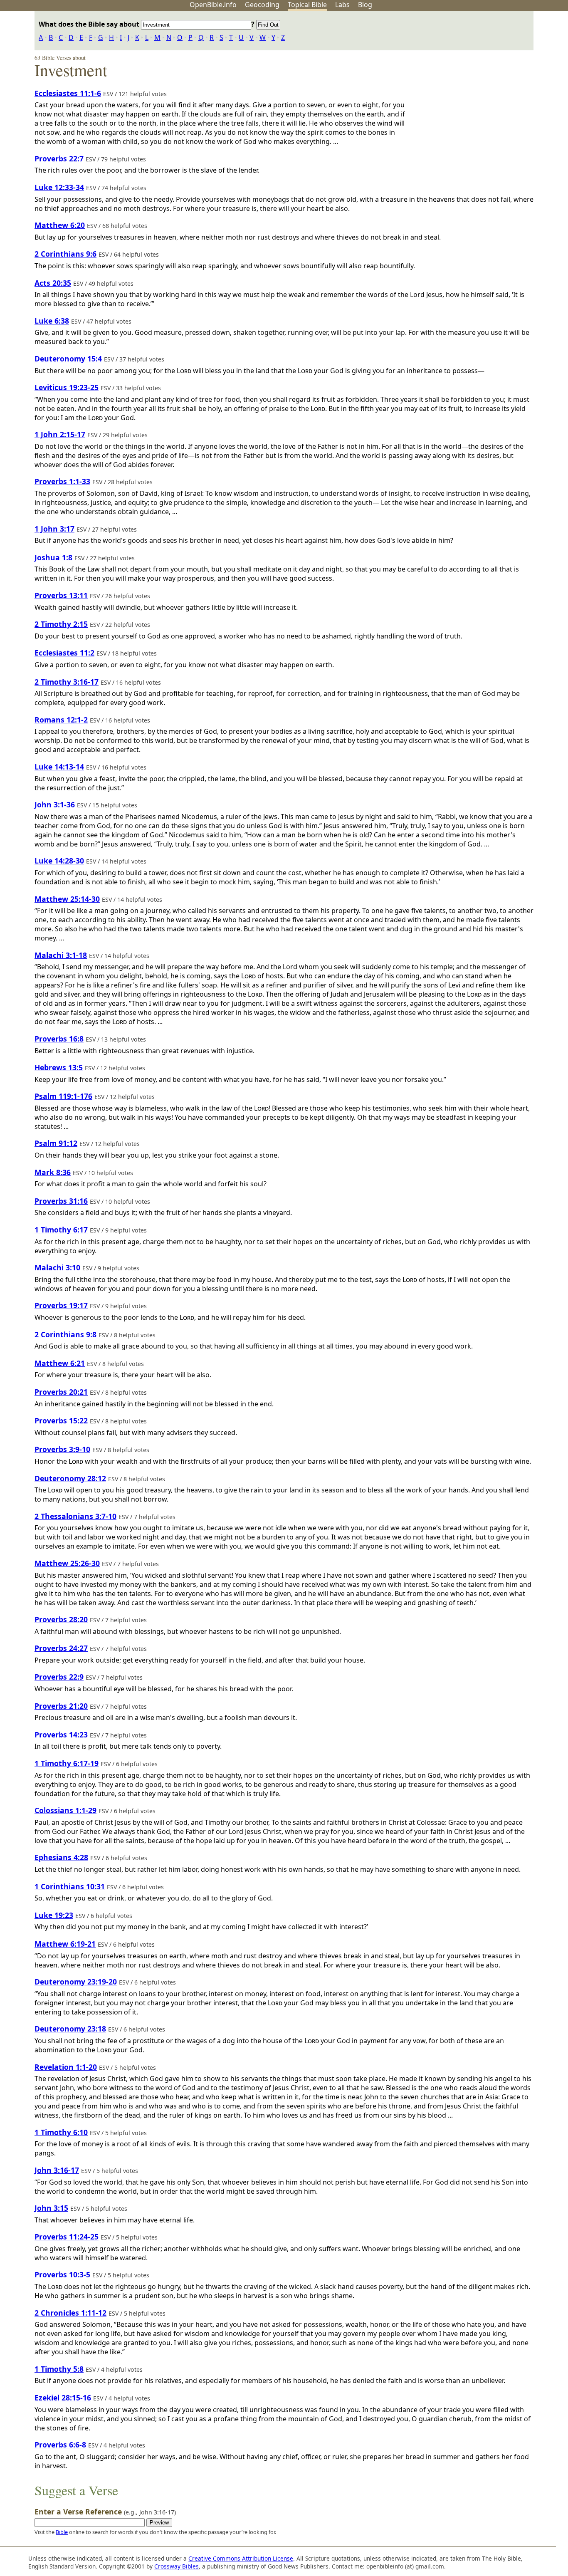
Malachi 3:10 (57, 1267)
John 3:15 (51, 2208)
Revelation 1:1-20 (66, 2067)
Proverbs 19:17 (61, 1305)
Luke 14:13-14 (59, 767)
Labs (342, 5)
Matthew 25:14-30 (67, 899)
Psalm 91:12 (56, 1143)
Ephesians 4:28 (61, 1857)
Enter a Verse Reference (105, 2512)
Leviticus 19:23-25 (67, 387)
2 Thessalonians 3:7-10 (75, 1516)
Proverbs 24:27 (61, 1648)
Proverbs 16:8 (59, 1039)
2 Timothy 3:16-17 (67, 682)
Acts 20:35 (53, 283)
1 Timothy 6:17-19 (67, 1763)
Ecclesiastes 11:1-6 (68, 93)
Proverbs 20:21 (61, 1392)
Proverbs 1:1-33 (62, 481)
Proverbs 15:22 (61, 1420)
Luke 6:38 (52, 321)
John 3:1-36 (55, 804)
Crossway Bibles (177, 2566)
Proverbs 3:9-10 (62, 1449)
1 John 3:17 (54, 529)
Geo (262, 5)
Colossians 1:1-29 (65, 1810)
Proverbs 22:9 (59, 1677)
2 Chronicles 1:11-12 (70, 2313)
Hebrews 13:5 (59, 1067)
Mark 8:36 (53, 1172)
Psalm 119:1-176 (63, 1096)
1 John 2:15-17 (60, 434)
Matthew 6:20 (60, 225)
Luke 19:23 (54, 1915)
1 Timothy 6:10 (61, 2132)
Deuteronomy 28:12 (70, 1478)
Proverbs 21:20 (61, 1706)
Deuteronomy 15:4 (68, 359)
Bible (62, 2532)
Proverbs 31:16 (61, 1201)
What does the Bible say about (90, 24)
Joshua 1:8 (53, 557)
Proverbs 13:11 (61, 595)
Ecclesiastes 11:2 (64, 653)
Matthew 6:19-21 (65, 1944)
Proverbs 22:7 (59, 158)
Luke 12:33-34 (59, 187)
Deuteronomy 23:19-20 (76, 1982)
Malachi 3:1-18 (61, 955)
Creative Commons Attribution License (241, 2558)
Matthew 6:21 (60, 1363)
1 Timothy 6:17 (61, 1230)
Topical (307, 5)
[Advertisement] (484, 76)
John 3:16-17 (57, 2170)
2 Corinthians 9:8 (65, 1334)
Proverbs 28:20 (61, 1619)
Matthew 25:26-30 (67, 1563)
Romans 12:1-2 (61, 720)
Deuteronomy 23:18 (70, 2029)
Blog (365, 5)
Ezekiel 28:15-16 (63, 2398)
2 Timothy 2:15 (61, 624)
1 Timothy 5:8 (59, 2369)
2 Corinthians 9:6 (65, 254)
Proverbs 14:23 (61, 1735)
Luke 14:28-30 (59, 861)
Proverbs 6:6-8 (60, 2445)
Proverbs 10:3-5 (62, 2274)
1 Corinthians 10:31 (70, 1886)
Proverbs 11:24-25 (67, 2237)
